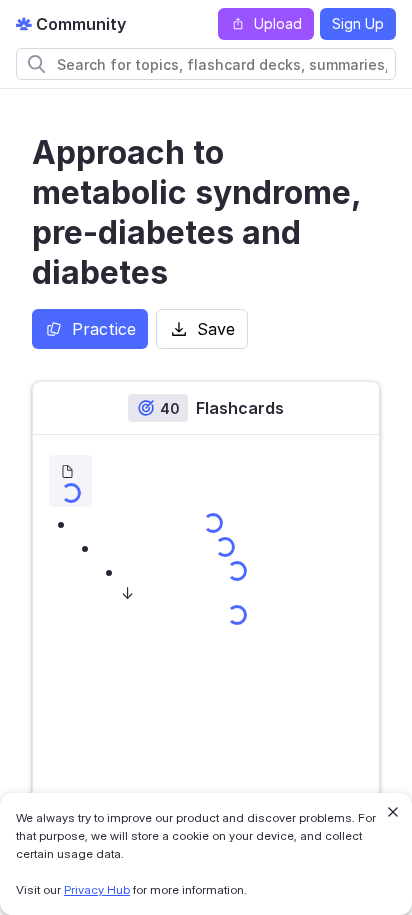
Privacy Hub (97, 889)
